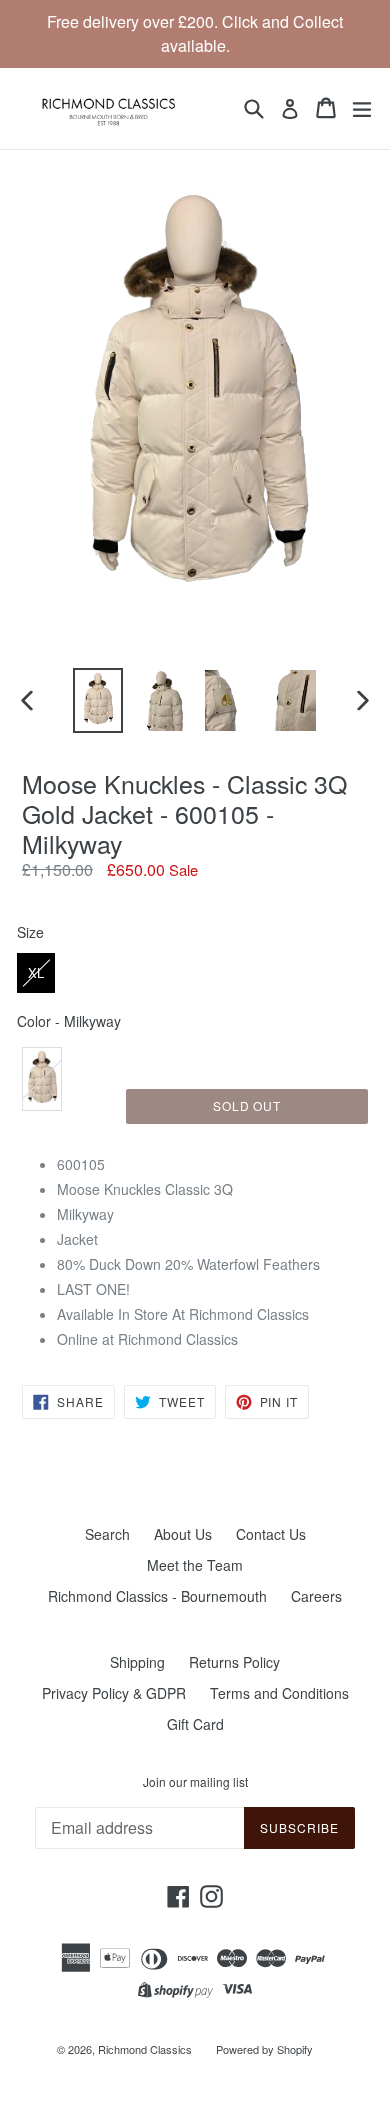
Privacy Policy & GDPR (114, 1693)
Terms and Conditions (279, 1693)
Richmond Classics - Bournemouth (157, 1596)
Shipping (137, 1662)
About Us (183, 1534)
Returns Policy (234, 1662)
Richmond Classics (145, 2049)
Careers (316, 1596)
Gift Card (195, 1724)
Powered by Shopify (264, 2049)
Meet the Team (195, 1565)
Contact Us (271, 1534)
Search (107, 1534)
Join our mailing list (195, 1782)
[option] (97, 700)
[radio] (36, 973)
